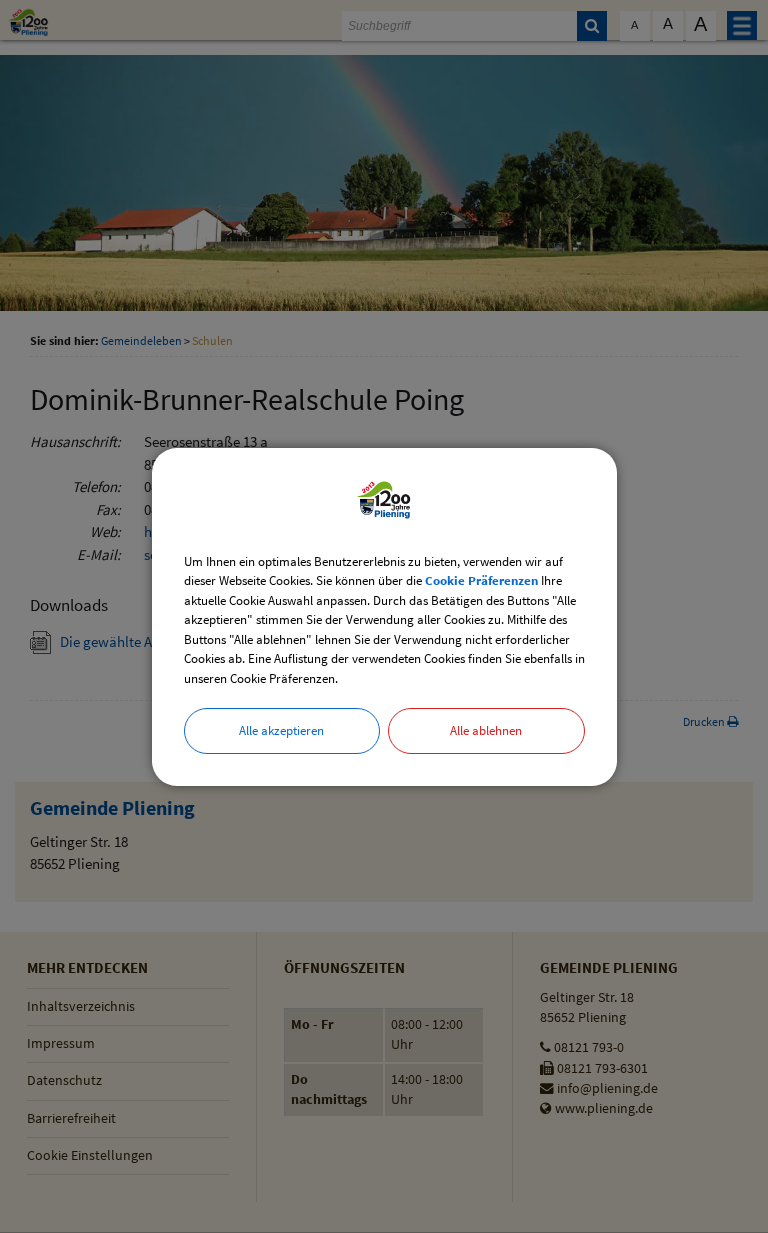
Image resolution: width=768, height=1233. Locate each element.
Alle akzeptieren (281, 730)
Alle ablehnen (486, 730)
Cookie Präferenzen (481, 580)
